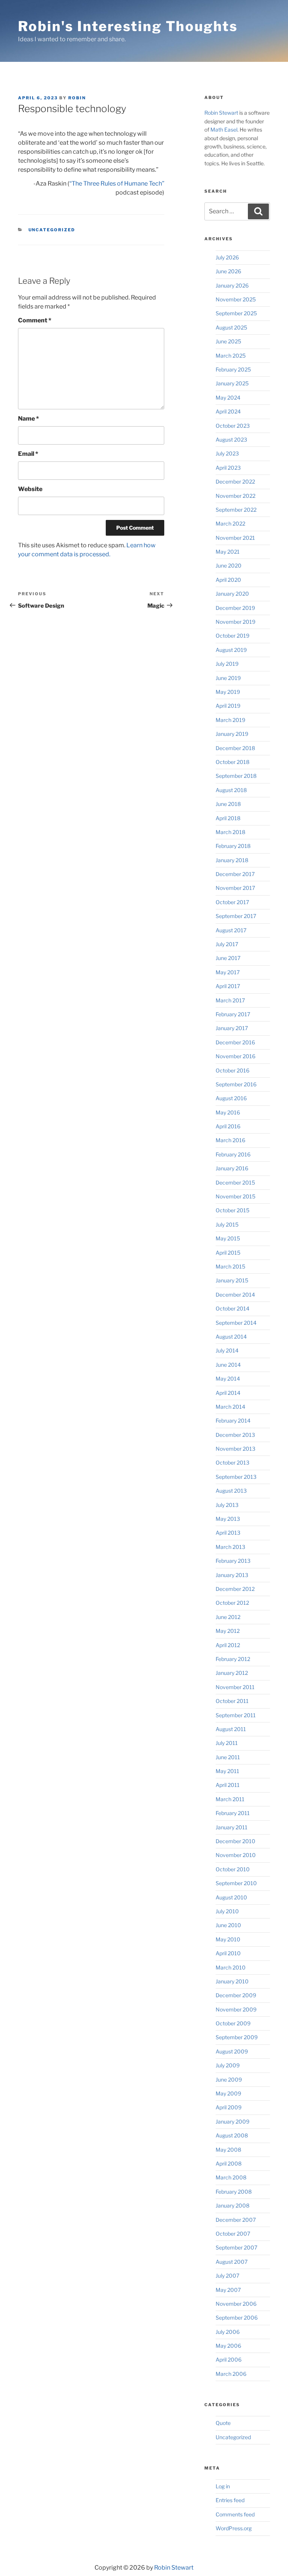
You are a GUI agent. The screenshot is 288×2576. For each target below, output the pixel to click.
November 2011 (235, 1687)
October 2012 (232, 1603)
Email (28, 454)
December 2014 (235, 1295)
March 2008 (231, 2177)
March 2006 (231, 2374)
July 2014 (227, 1350)
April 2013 (228, 1533)
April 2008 (229, 2163)
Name (28, 419)
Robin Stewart (221, 113)
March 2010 (231, 1967)
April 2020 (228, 580)
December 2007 (236, 2220)
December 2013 (235, 1435)
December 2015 (235, 1182)
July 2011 (227, 1743)
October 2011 (232, 1701)
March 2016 (230, 1140)
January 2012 (232, 1673)
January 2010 (232, 1981)
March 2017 (230, 1000)
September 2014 (236, 1323)
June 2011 (228, 1757)
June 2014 (228, 1365)
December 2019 (235, 608)
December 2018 (235, 748)
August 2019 (231, 650)
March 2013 (230, 1547)
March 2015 (230, 1266)
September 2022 (236, 510)
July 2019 (227, 664)
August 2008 (232, 2135)
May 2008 (228, 2150)
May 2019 (228, 692)
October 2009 (233, 2023)
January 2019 (232, 734)
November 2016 (235, 1056)
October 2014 (232, 1308)
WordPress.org (234, 2528)
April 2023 (228, 468)
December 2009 (236, 1995)
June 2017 (228, 958)
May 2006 (228, 2346)
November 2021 (235, 538)
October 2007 (233, 2234)
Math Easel (224, 130)
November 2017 (235, 888)
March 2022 (230, 523)
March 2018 (230, 832)
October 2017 (232, 902)
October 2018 (232, 762)
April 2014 (228, 1393)
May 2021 (228, 552)
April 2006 (229, 2360)
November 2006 (236, 2304)
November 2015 (235, 1196)
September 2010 (236, 1883)
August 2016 (231, 1098)
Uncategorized (52, 230)
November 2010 (236, 1855)
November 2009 (236, 2009)
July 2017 (227, 944)
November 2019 (235, 622)
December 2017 (235, 874)
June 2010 (228, 1925)
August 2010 (231, 1897)
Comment (35, 320)
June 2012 (228, 1617)
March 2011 (230, 1799)
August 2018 (231, 790)
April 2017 (228, 986)
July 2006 (228, 2332)
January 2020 (232, 594)
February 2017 (233, 1014)
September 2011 (236, 1715)
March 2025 (231, 356)
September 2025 (236, 313)
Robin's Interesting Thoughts (128, 26)
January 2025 (232, 383)
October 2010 (233, 1869)
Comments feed (235, 2514)
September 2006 (237, 2318)
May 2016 (228, 1112)
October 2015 (232, 1210)
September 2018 (236, 776)
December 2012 (235, 1589)
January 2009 (232, 2121)
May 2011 (227, 1771)
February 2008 (234, 2192)
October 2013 (232, 1462)
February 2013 (233, 1561)
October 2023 (233, 426)
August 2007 (232, 2262)
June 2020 (229, 565)
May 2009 (228, 2093)
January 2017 (232, 1028)
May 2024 (228, 398)
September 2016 (236, 1084)
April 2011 (228, 1785)
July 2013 (227, 1505)
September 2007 (236, 2247)
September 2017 (236, 916)
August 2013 (231, 1491)
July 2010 (227, 1911)
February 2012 (233, 1659)
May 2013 (228, 1519)
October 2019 (232, 636)
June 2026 (228, 271)
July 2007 (227, 2276)
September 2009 (237, 2037)
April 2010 (228, 1953)
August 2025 (231, 327)
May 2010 (228, 1939)
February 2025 (233, 369)
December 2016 (235, 1042)
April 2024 (228, 411)
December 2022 (235, 482)
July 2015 (227, 1224)
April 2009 (229, 2107)
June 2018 (228, 804)
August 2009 (232, 2051)
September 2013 (236, 1477)
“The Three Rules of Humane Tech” (117, 183)
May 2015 (228, 1238)
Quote (223, 2423)
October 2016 (232, 1070)
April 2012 (228, 1645)
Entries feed (230, 2500)
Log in (223, 2486)
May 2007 (228, 2290)
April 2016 (228, 1126)
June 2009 (229, 2080)
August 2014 (231, 1337)
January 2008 (232, 2205)
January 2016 (232, 1168)
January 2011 (232, 1827)
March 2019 (230, 720)
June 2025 (228, 341)
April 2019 (228, 706)
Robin (77, 98)
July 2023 (227, 453)
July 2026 (227, 257)
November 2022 (235, 496)
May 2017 (228, 972)
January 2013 (232, 1575)
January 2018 (232, 860)
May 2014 (228, 1379)
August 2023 (231, 440)
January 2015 (232, 1280)
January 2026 (232, 285)
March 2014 (230, 1407)
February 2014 (233, 1421)
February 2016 (233, 1154)
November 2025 (236, 299)
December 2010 (235, 1841)
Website (30, 489)
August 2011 (231, 1729)
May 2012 (228, 1631)
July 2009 (228, 2065)
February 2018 (233, 846)
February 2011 (233, 1813)
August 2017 (231, 930)
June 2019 (228, 678)
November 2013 (235, 1449)
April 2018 (228, 818)
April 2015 (228, 1253)
